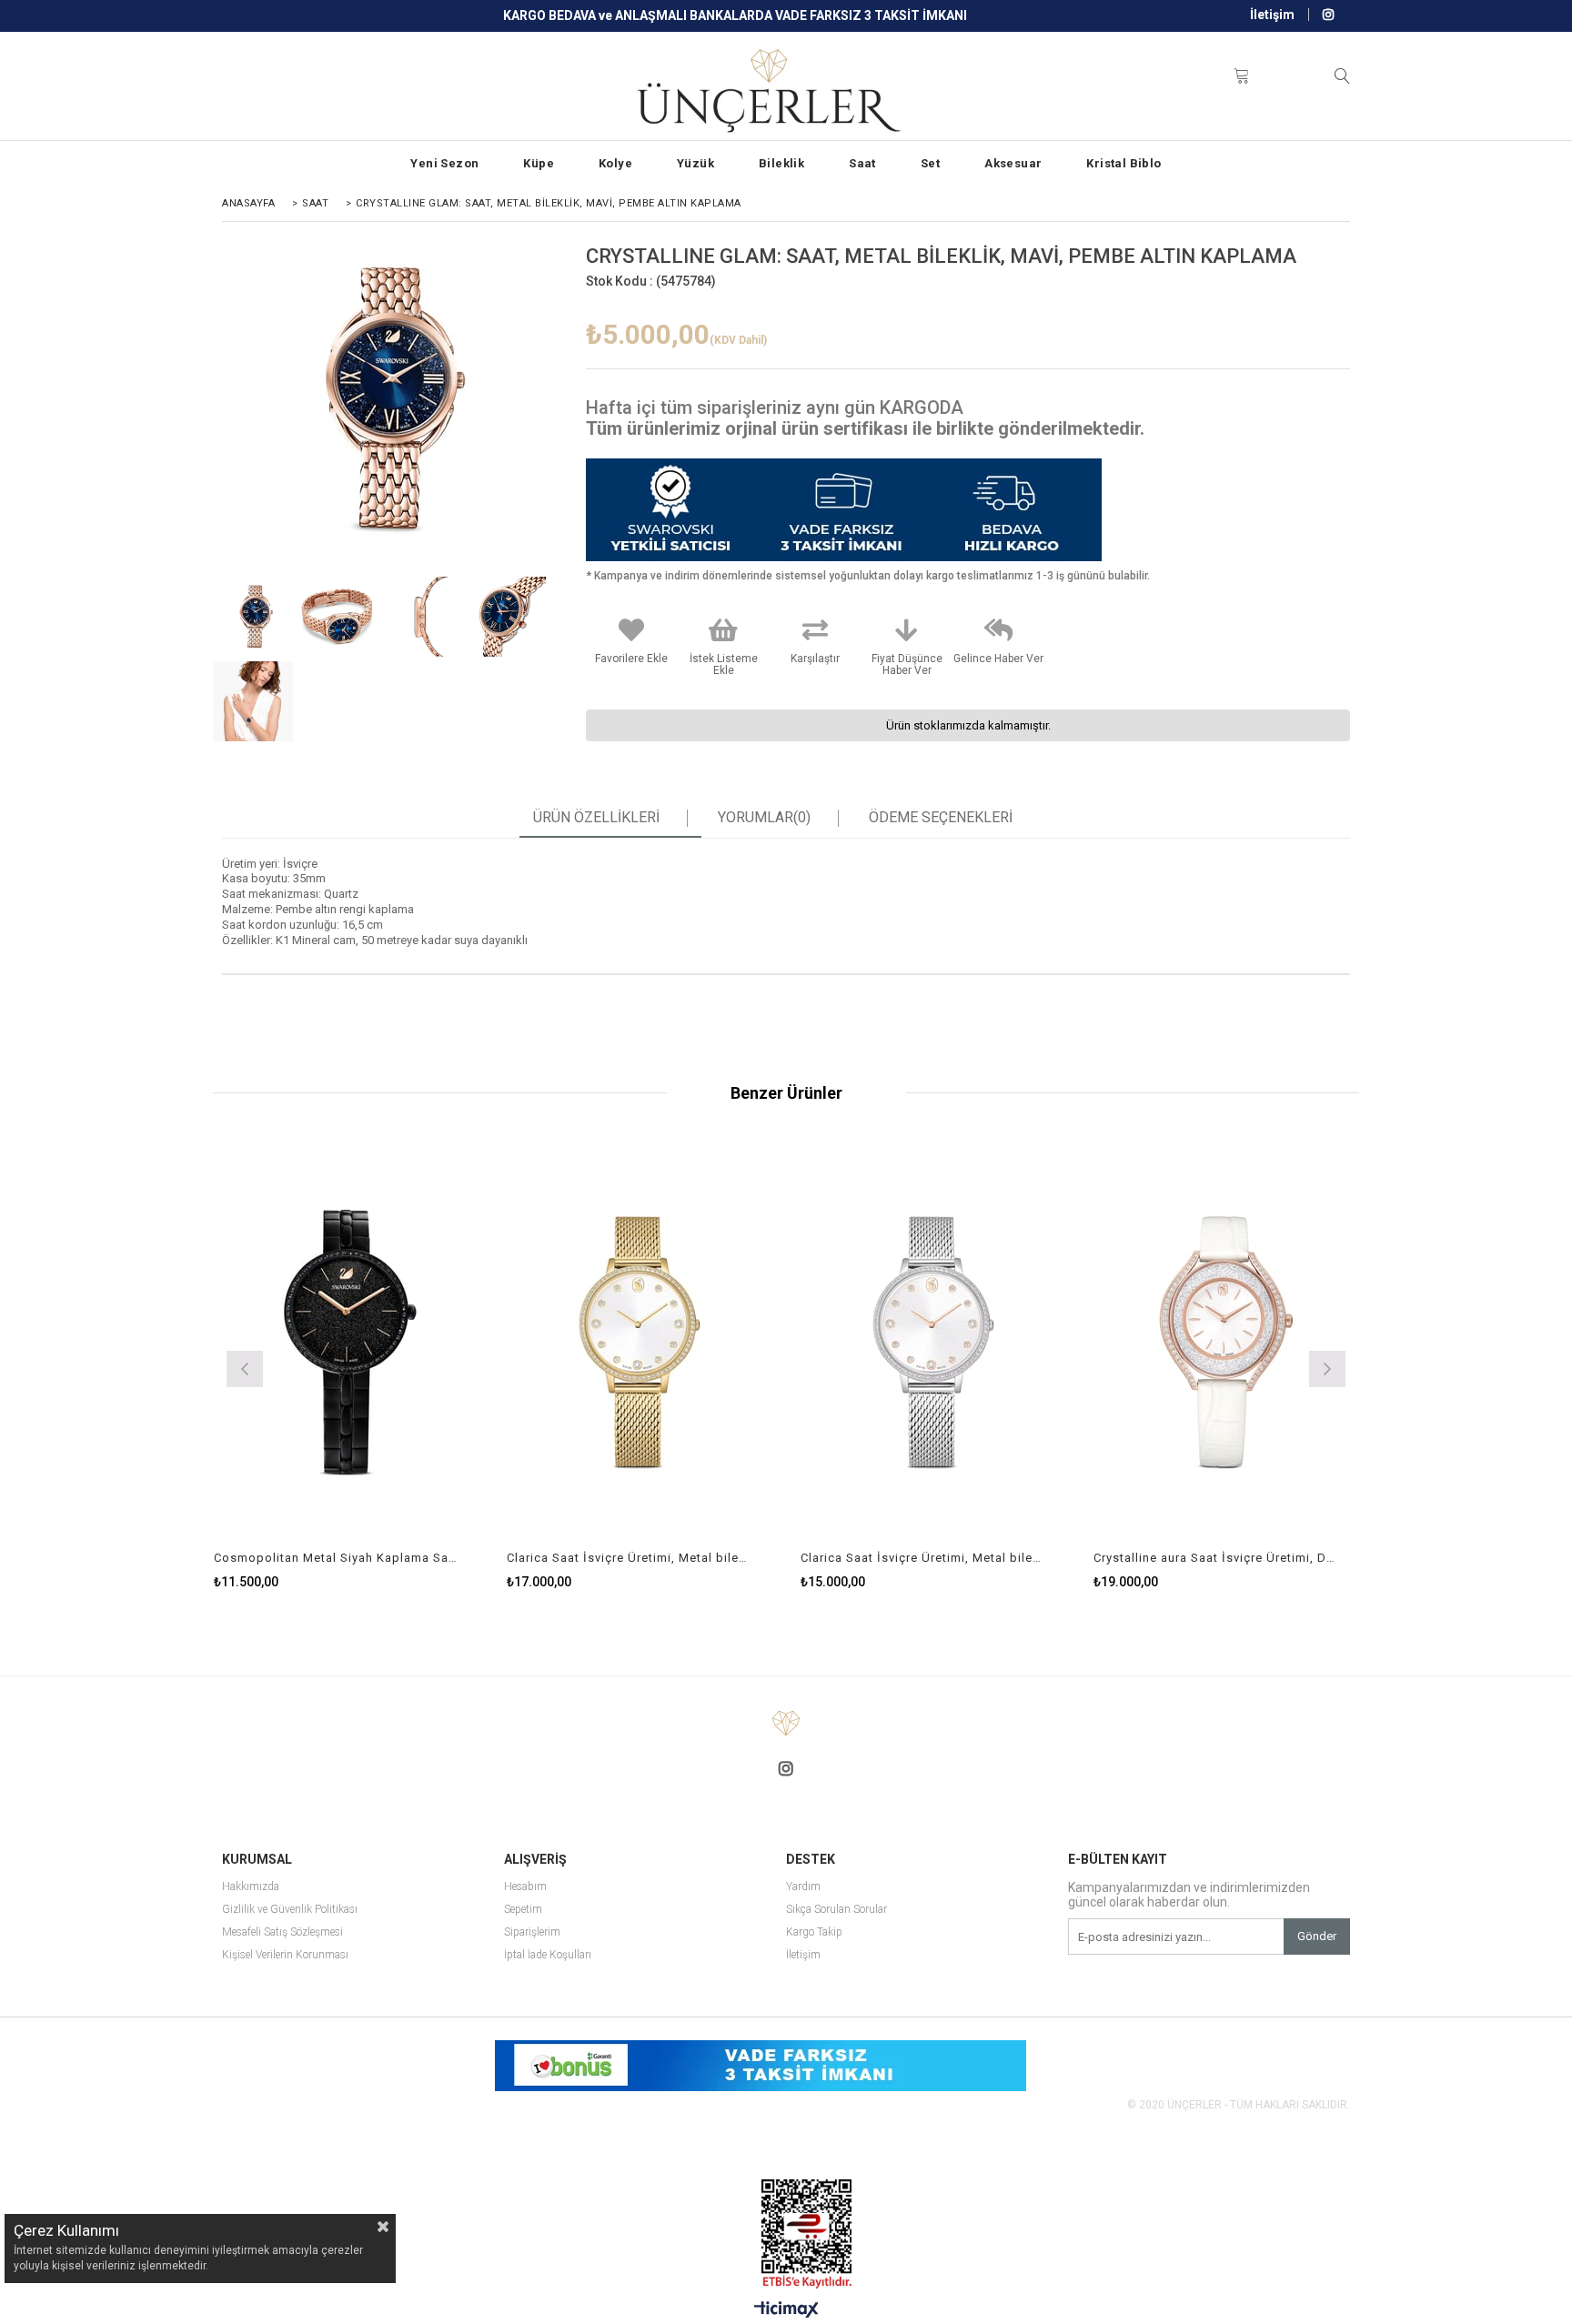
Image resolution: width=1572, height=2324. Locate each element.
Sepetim (523, 1910)
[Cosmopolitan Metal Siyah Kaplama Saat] (347, 1343)
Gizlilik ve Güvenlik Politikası (290, 1910)
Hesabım (525, 1887)
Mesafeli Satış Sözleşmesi (282, 1932)
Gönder (1317, 1936)
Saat (862, 163)
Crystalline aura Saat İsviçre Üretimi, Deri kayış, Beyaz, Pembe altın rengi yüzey (1215, 1558)
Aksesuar (1013, 163)
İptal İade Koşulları (548, 1955)
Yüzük (695, 163)
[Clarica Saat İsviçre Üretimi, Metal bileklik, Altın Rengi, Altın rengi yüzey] (640, 1343)
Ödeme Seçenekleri (941, 818)
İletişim (1272, 15)
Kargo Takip (814, 1932)
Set (930, 163)
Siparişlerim (532, 1932)
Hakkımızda (251, 1887)
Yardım (803, 1887)
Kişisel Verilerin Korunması (285, 1955)
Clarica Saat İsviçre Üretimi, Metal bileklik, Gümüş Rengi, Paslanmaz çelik (922, 1558)
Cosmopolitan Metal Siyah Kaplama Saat (336, 1558)
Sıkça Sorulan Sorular (836, 1910)
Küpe (539, 163)
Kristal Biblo (1124, 163)
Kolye (615, 163)
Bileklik (781, 163)
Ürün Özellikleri (596, 818)
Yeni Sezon (444, 163)
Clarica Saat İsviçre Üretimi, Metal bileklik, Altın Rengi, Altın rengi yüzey (629, 1558)
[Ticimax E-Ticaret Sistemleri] (786, 2310)
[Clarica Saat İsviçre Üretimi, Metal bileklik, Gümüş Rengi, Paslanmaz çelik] (934, 1343)
